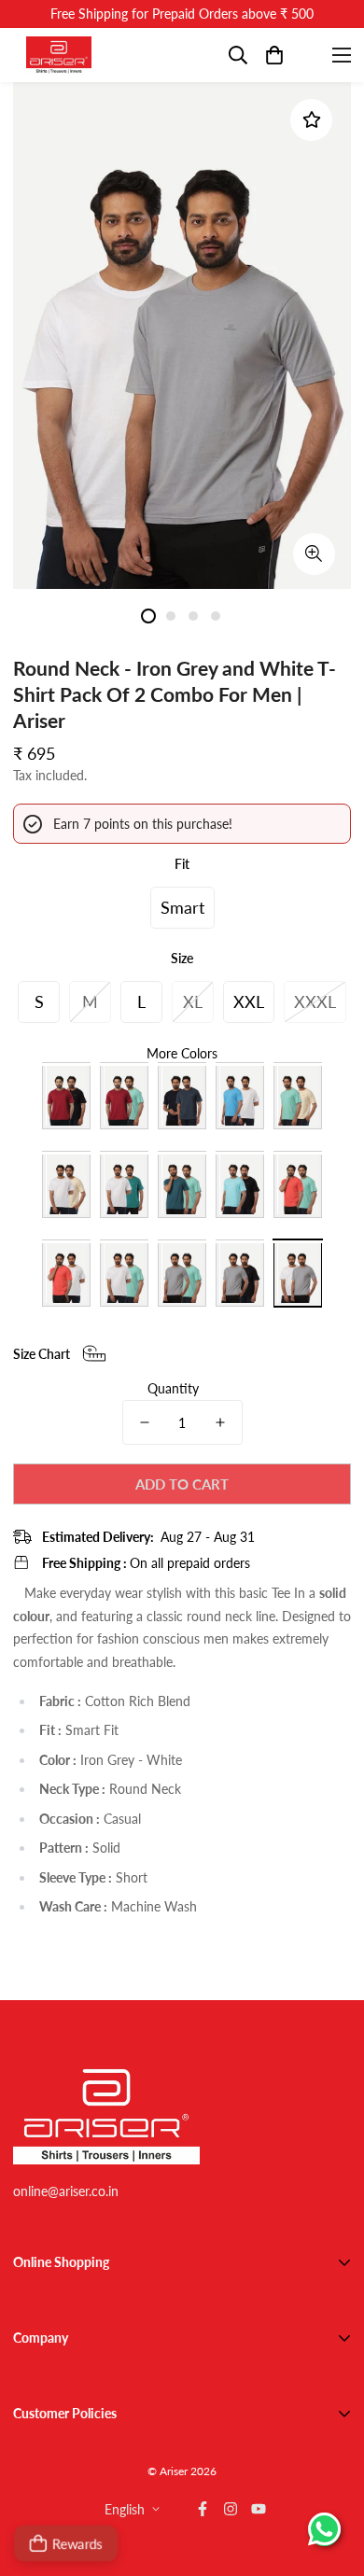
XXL (249, 1001)
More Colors (182, 1053)
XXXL (315, 1001)
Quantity (173, 1388)
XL (193, 1001)
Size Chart (42, 1354)
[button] (274, 55)
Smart (182, 907)
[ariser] (59, 55)
